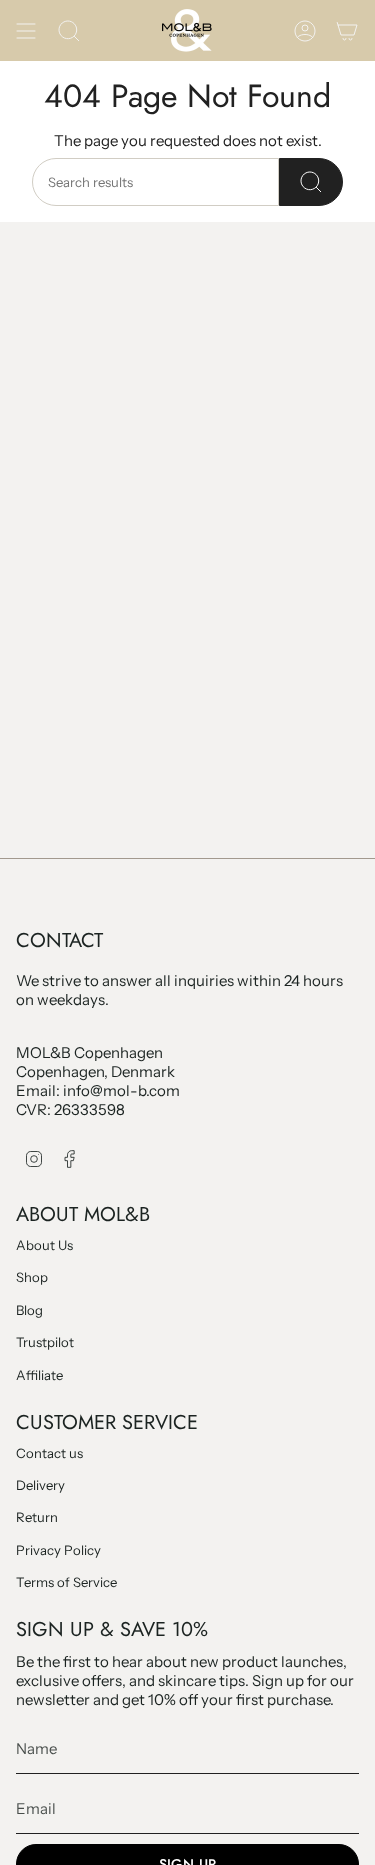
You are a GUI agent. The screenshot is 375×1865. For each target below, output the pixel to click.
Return (37, 1517)
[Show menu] (26, 30)
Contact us (49, 1453)
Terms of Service (66, 1582)
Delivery (40, 1485)
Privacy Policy (58, 1550)
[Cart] (347, 30)
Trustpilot (45, 1342)
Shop (32, 1277)
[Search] (311, 182)
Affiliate (39, 1375)
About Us (44, 1245)
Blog (29, 1310)
